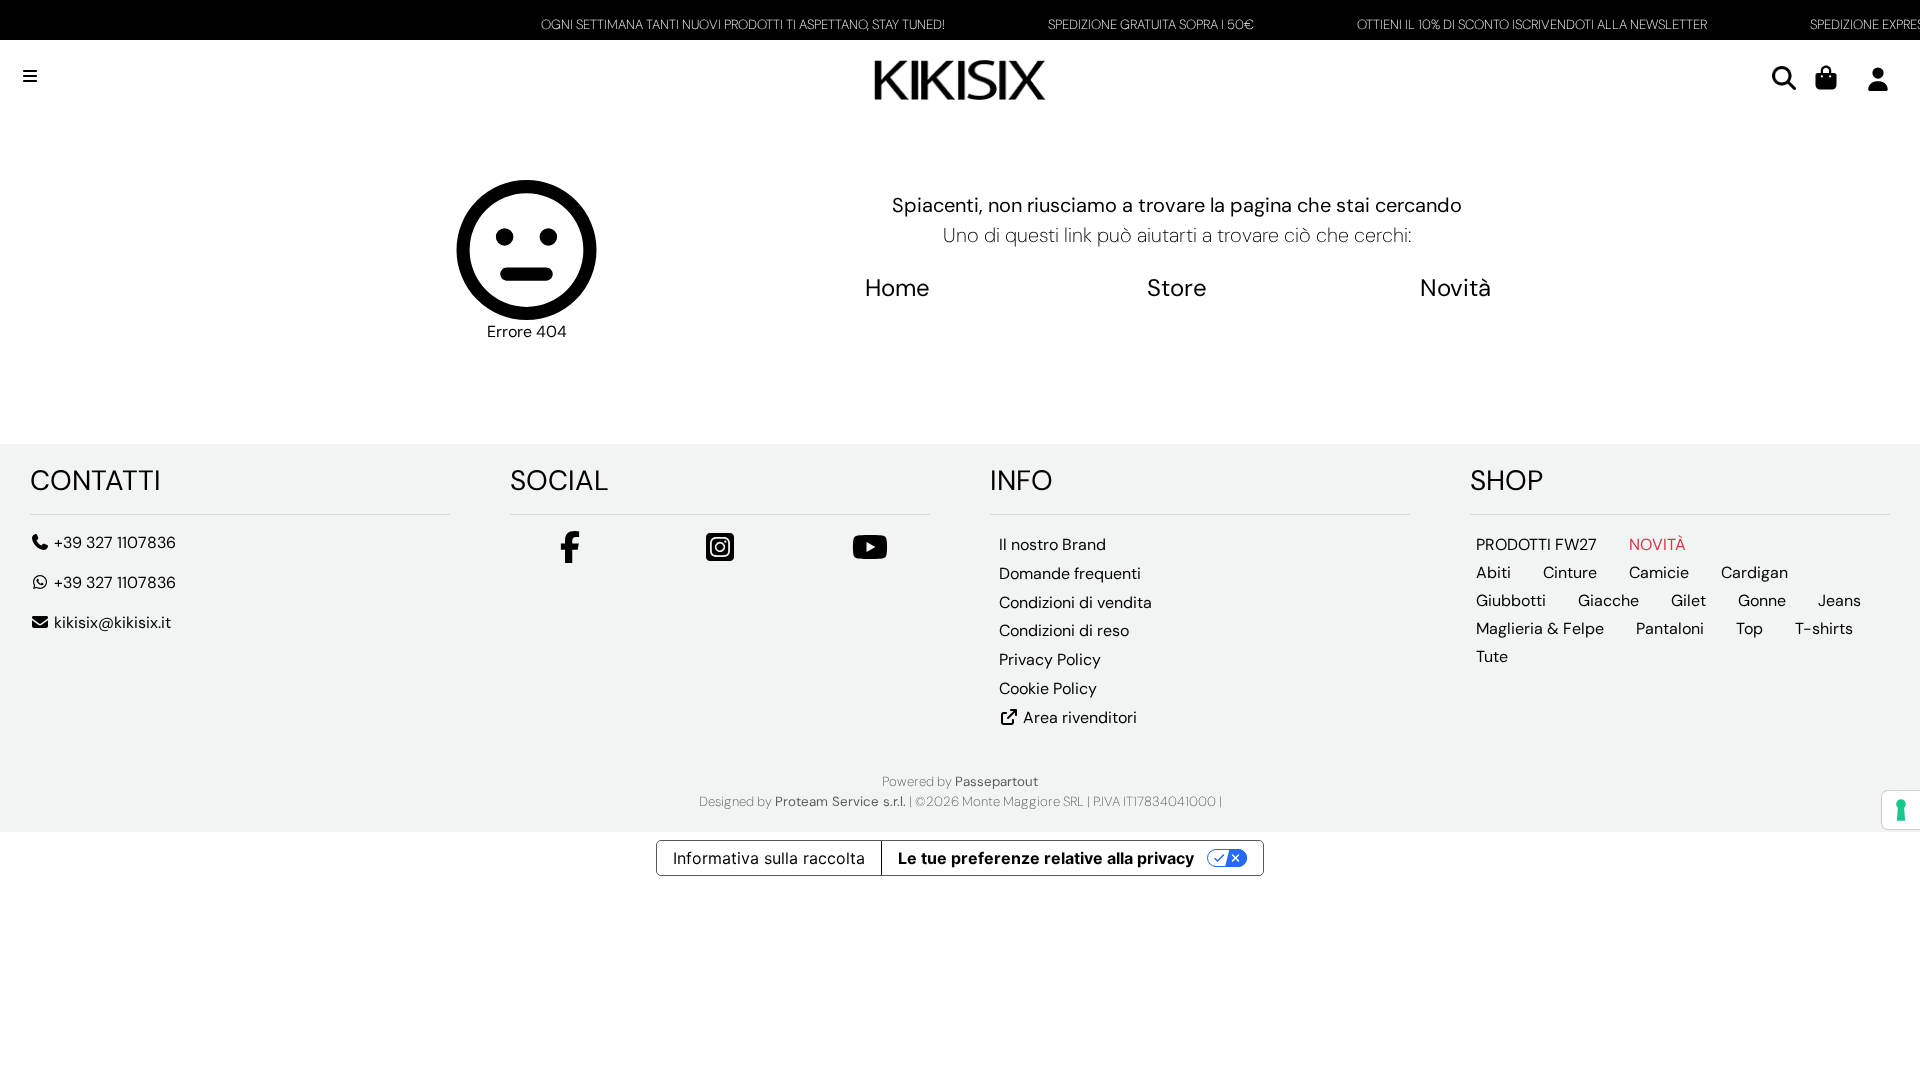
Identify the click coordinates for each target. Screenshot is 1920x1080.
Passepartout (996, 781)
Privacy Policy (1050, 659)
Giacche (1608, 600)
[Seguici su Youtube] (870, 553)
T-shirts (1824, 628)
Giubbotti (1511, 600)
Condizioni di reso (1064, 630)
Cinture (1570, 572)
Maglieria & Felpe (1540, 628)
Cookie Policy (1048, 688)
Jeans (1839, 600)
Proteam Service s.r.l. (840, 801)
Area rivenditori (1078, 717)
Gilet (1688, 600)
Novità (1455, 287)
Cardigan (1754, 572)
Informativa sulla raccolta (769, 858)
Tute (1492, 656)
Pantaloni (1670, 628)
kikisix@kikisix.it (110, 622)
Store (1177, 287)
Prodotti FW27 (1536, 544)
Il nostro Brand (1052, 544)
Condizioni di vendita (1075, 602)
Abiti (1493, 572)
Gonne (1762, 600)
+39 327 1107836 (113, 542)
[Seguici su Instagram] (720, 553)
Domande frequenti (1070, 573)
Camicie (1659, 572)
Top (1749, 628)
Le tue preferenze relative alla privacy (1046, 858)
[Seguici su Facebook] (570, 553)
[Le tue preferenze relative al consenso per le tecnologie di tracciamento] (1901, 810)
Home (897, 287)
